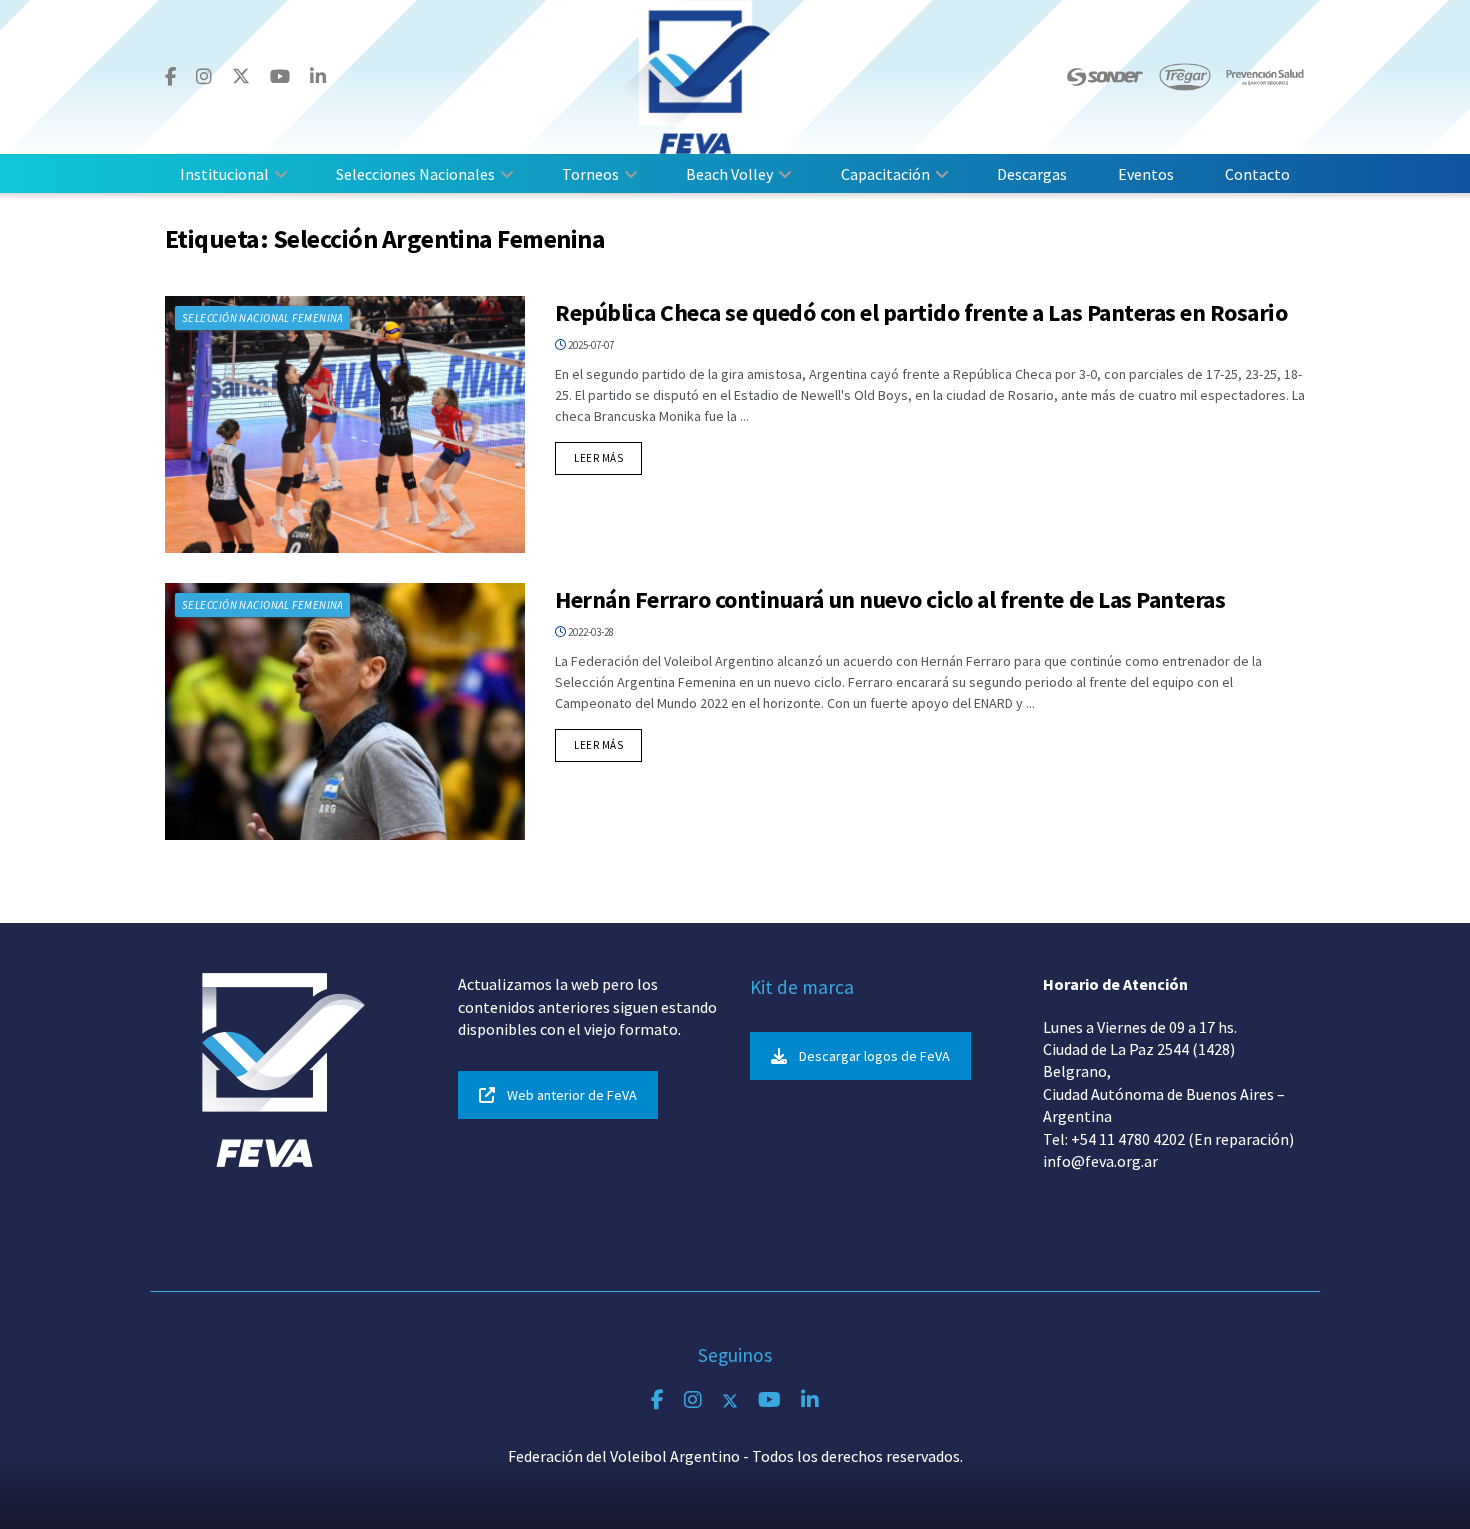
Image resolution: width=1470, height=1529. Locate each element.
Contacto (1257, 174)
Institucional (224, 174)
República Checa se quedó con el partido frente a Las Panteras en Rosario (921, 312)
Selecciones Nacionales (415, 174)
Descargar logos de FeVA (874, 1056)
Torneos (590, 174)
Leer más (608, 457)
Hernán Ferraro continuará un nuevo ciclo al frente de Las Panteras (890, 599)
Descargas (1032, 174)
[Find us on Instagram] (204, 77)
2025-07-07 (590, 345)
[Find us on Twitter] (241, 76)
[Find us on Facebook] (170, 77)
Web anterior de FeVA (572, 1095)
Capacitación (885, 174)
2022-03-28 (590, 632)
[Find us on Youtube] (280, 77)
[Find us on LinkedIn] (318, 77)
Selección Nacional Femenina (263, 318)
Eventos (1146, 174)
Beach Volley (729, 174)
